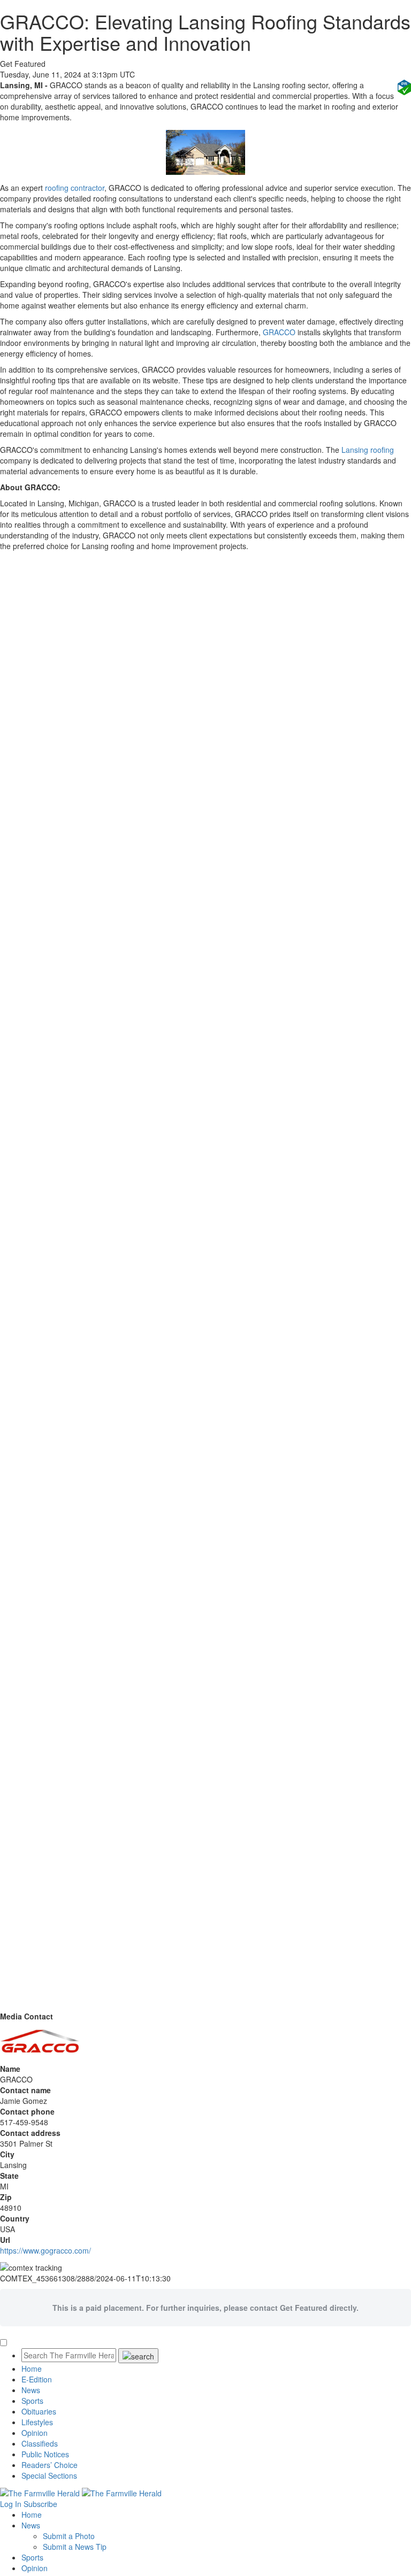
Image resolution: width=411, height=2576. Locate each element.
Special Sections (49, 2475)
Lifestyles (37, 2422)
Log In (11, 2504)
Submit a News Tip (75, 2547)
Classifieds (40, 2443)
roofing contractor (75, 188)
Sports (32, 2401)
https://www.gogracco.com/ (45, 2250)
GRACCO (279, 332)
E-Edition (37, 2379)
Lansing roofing (368, 450)
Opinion (35, 2433)
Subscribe (40, 2504)
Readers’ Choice (50, 2465)
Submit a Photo (69, 2536)
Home (32, 2369)
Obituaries (39, 2411)
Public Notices (45, 2454)
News (31, 2390)
